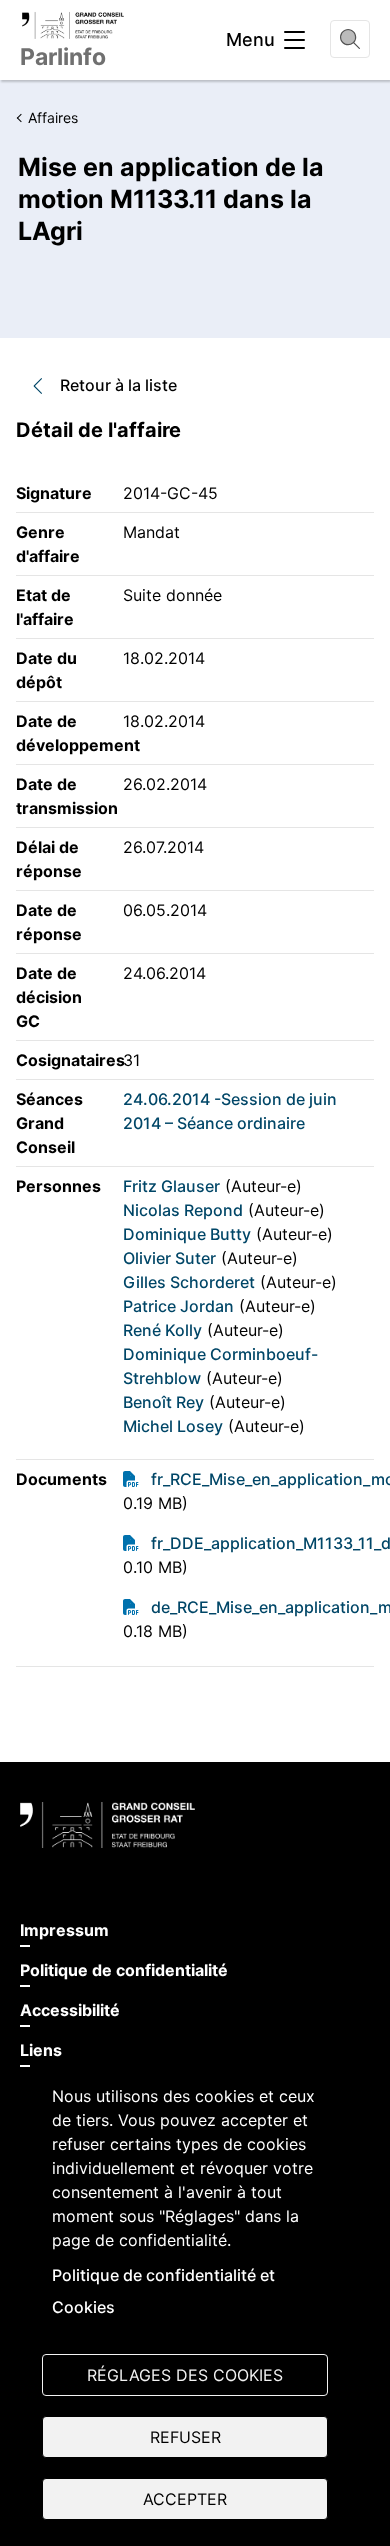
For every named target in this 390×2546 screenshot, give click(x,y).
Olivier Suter (169, 1258)
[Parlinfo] (72, 25)
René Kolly (162, 1330)
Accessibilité (70, 2010)
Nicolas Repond (183, 1210)
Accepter (185, 2499)
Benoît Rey (163, 1402)
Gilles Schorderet (189, 1282)
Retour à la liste (118, 385)
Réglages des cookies (185, 2375)
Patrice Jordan (178, 1306)
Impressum (64, 1930)
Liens (41, 2050)
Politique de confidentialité (124, 1970)
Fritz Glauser (171, 1186)
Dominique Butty (187, 1234)
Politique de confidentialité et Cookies (163, 2291)
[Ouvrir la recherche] (350, 39)
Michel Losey (173, 1426)
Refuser (185, 2437)
